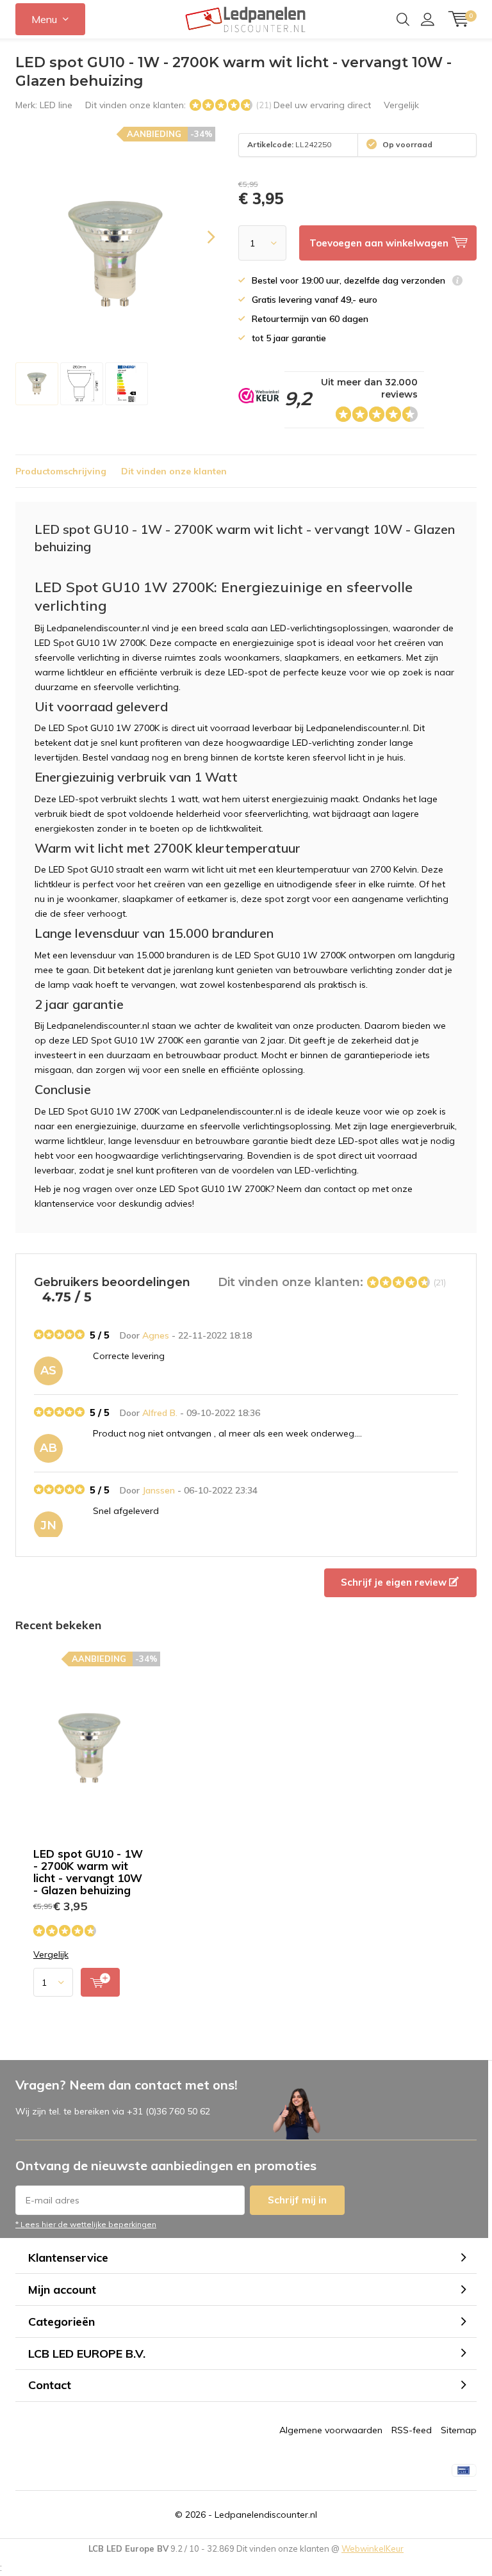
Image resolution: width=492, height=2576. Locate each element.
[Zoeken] (403, 19)
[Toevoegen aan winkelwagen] (100, 1982)
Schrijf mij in (297, 2200)
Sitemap (459, 2430)
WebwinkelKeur (373, 2548)
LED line (56, 105)
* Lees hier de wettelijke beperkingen (86, 2224)
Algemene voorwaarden (331, 2430)
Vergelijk (401, 105)
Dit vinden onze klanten (174, 471)
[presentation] (200, 237)
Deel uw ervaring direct (322, 105)
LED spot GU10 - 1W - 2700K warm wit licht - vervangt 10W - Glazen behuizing (88, 1872)
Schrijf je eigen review (395, 1582)
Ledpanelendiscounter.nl (266, 2515)
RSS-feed (412, 2430)
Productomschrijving (61, 471)
